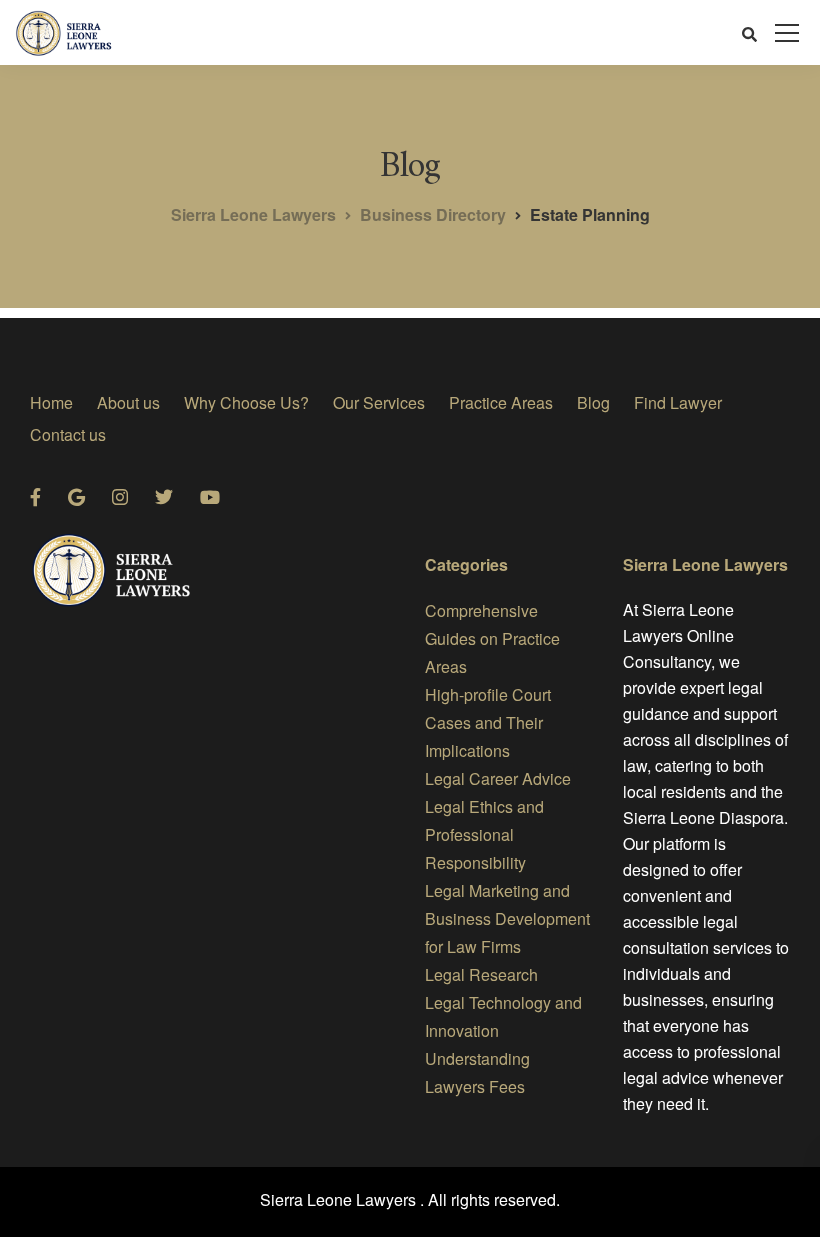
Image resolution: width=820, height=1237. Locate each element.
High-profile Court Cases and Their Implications (488, 722)
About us (128, 402)
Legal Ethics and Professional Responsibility (484, 834)
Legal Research (481, 974)
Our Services (379, 402)
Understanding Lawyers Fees (477, 1072)
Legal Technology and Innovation (503, 1016)
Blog (593, 402)
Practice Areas (501, 402)
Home (51, 402)
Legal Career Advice (498, 778)
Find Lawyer (678, 402)
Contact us (68, 434)
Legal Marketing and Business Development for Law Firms (507, 918)
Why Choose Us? (246, 402)
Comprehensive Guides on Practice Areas (492, 638)
